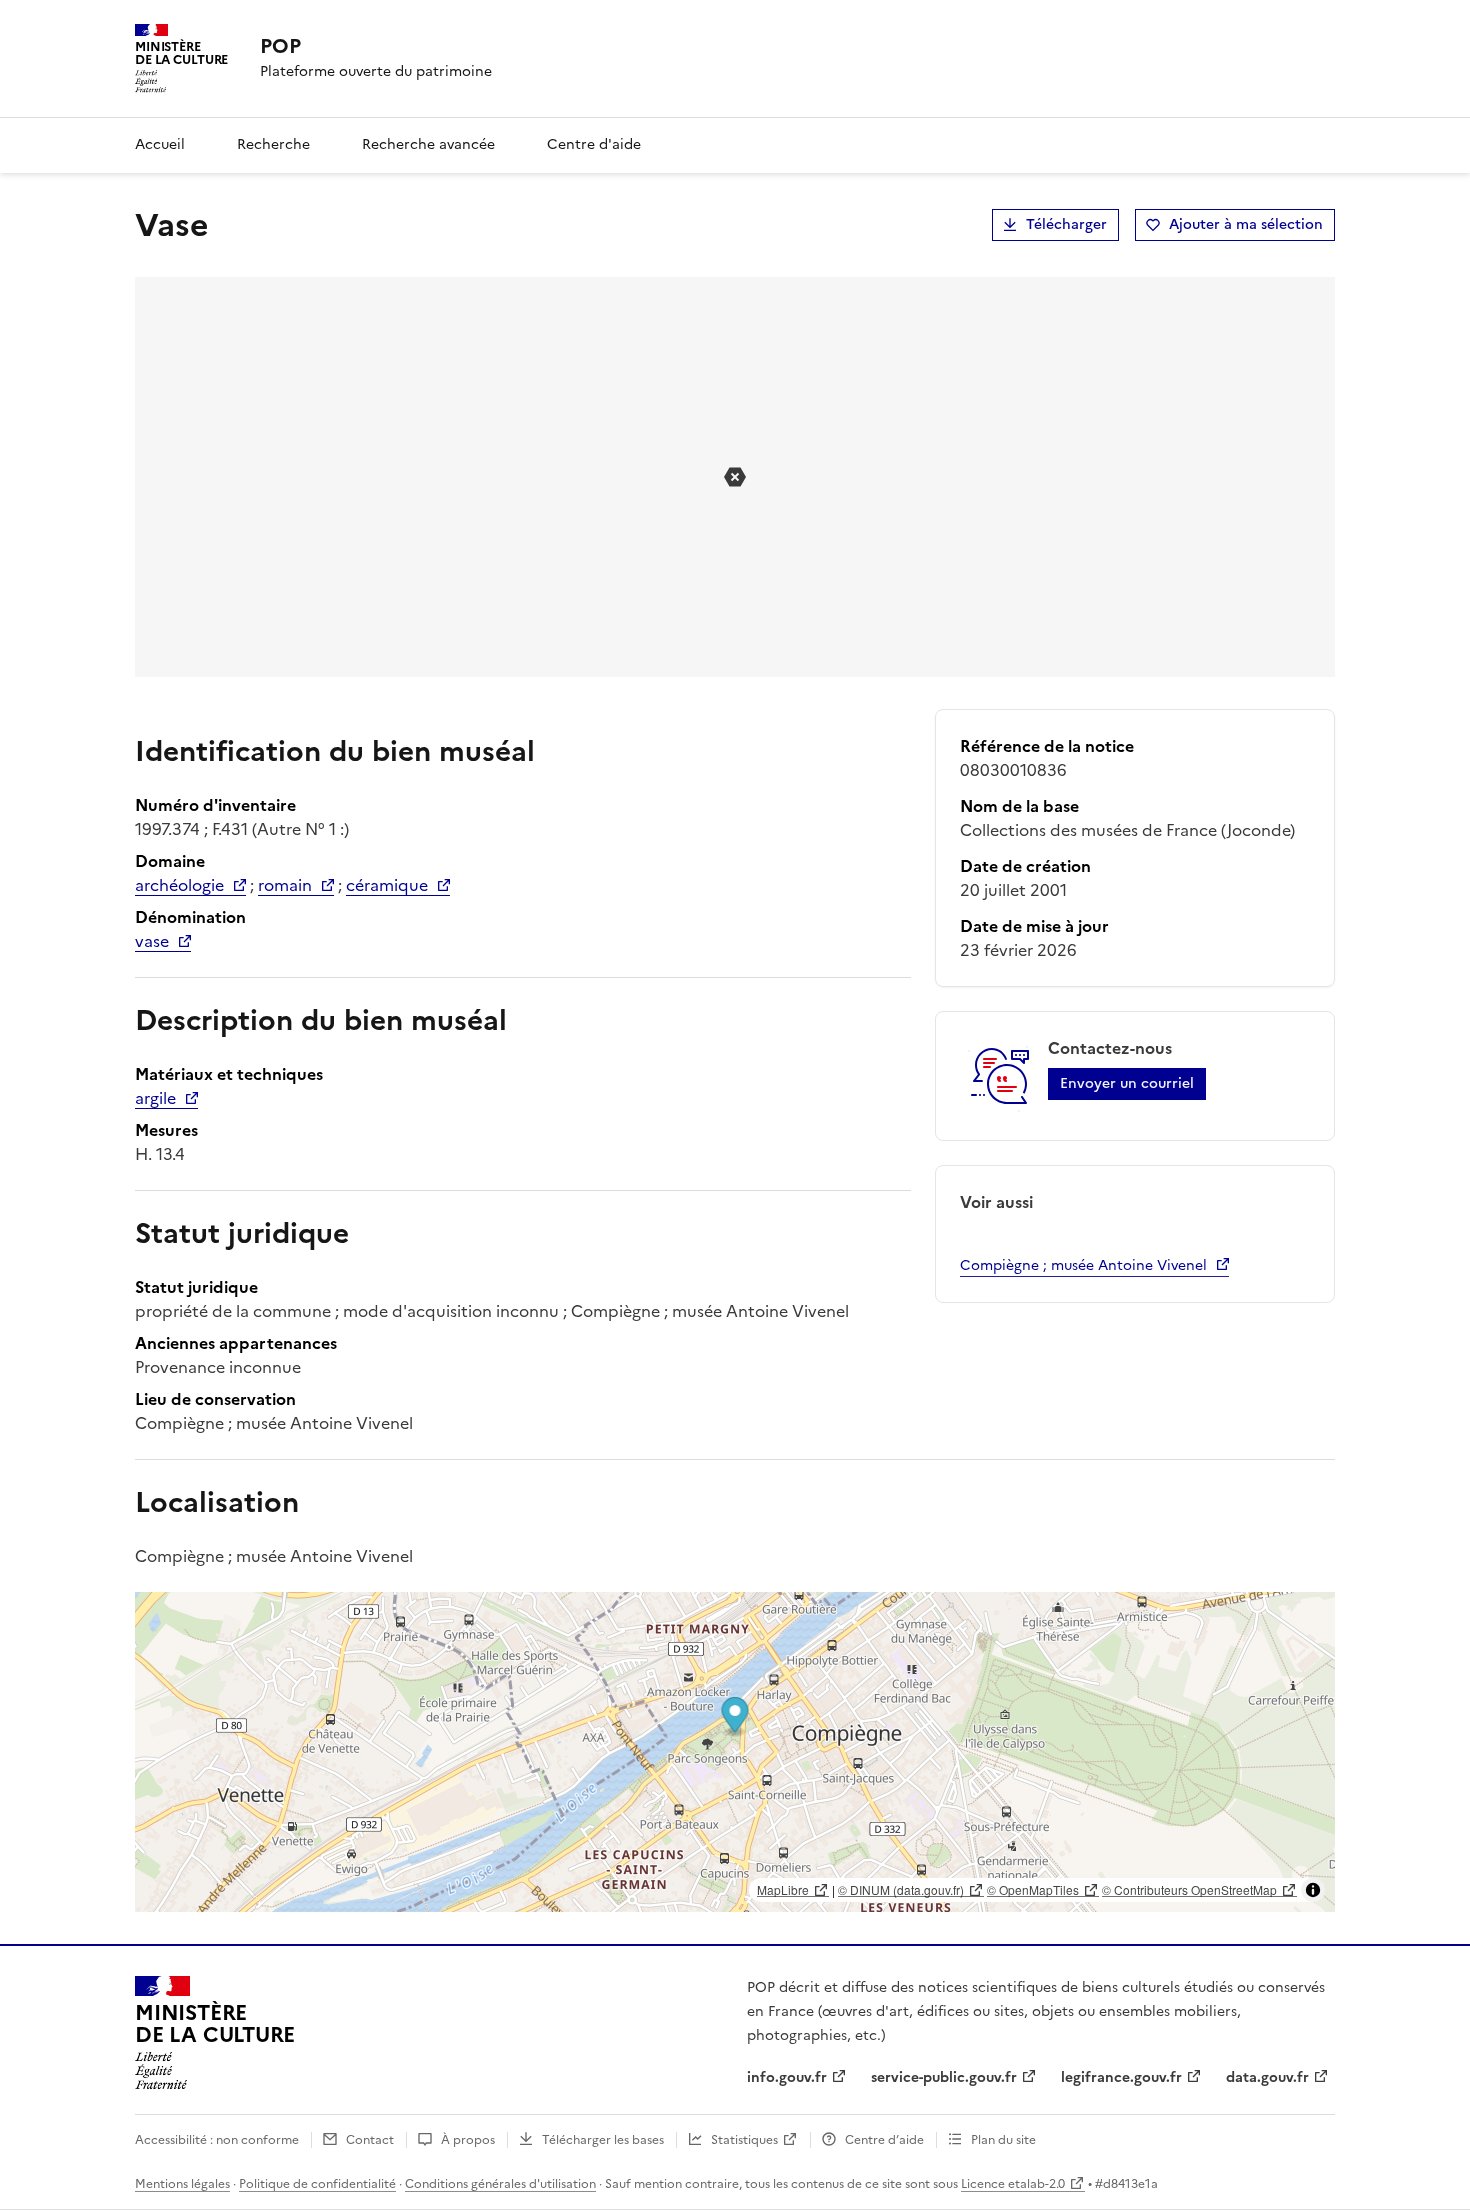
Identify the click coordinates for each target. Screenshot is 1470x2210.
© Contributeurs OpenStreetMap (1189, 1889)
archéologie (179, 885)
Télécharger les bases (603, 2140)
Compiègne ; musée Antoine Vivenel (1083, 1265)
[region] (735, 1752)
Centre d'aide (594, 144)
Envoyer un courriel (1127, 1083)
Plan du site (1003, 2140)
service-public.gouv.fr (944, 2077)
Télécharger (1066, 224)
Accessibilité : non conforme (217, 2140)
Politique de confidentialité (317, 2184)
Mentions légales (182, 2184)
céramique (387, 885)
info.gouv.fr (787, 2077)
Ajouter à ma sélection (1246, 224)
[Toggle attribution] (1313, 1890)
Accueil (160, 144)
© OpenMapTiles (1033, 1889)
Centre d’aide (884, 2140)
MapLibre (783, 1889)
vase (152, 941)
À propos (468, 2140)
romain (285, 885)
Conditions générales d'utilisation (500, 2184)
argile (155, 1098)
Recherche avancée (428, 144)
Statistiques (744, 2140)
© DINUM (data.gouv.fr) (901, 1889)
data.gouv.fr (1267, 2077)
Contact (370, 2140)
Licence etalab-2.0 (1013, 2184)
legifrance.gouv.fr (1121, 2077)
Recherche (273, 144)
